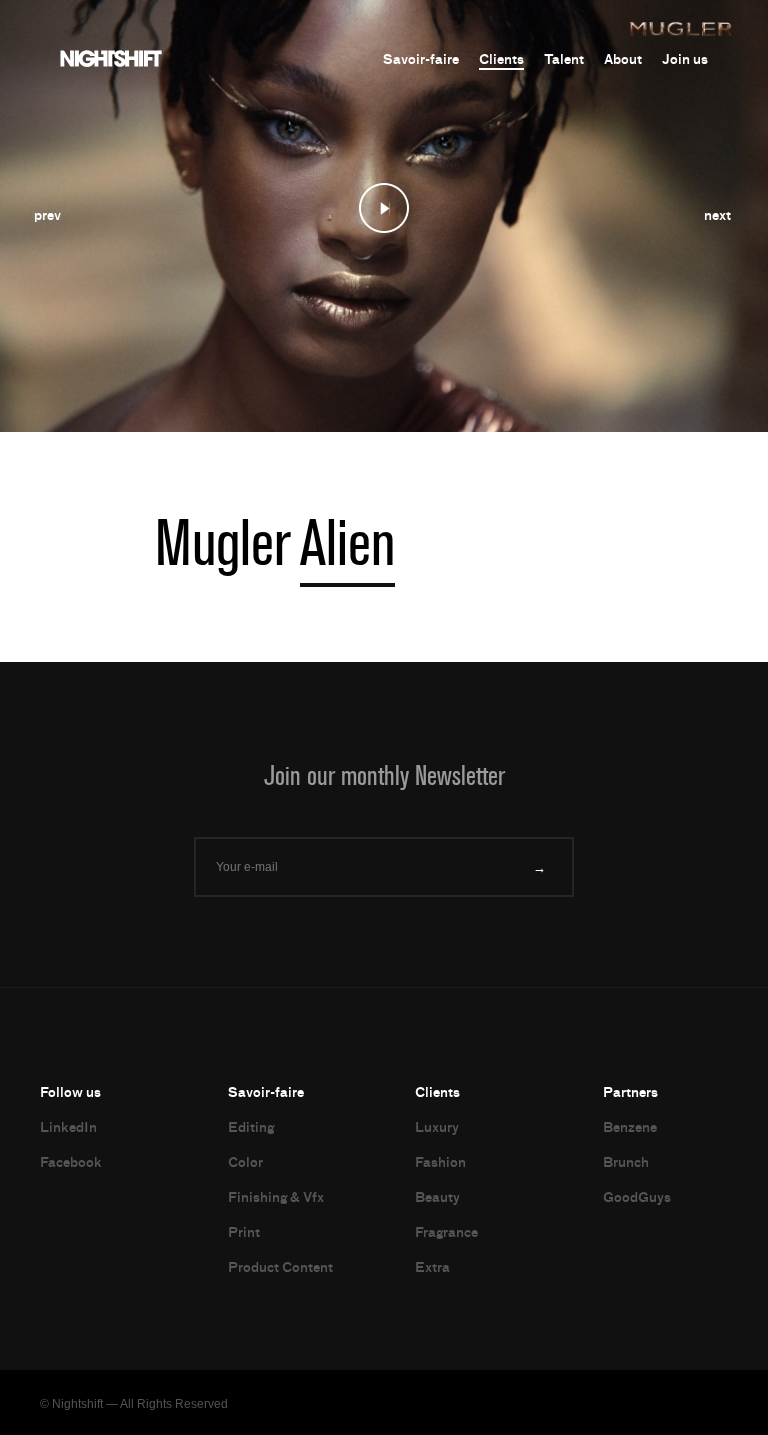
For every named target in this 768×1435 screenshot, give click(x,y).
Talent (564, 59)
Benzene (630, 1127)
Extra (432, 1267)
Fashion (440, 1162)
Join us (685, 59)
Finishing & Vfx (276, 1197)
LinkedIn (68, 1127)
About (623, 59)
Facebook (71, 1162)
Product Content (280, 1267)
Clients (501, 59)
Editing (251, 1127)
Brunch (626, 1162)
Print (244, 1232)
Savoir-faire (421, 59)
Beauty (437, 1197)
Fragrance (446, 1232)
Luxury (437, 1127)
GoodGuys (637, 1197)
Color (245, 1162)
